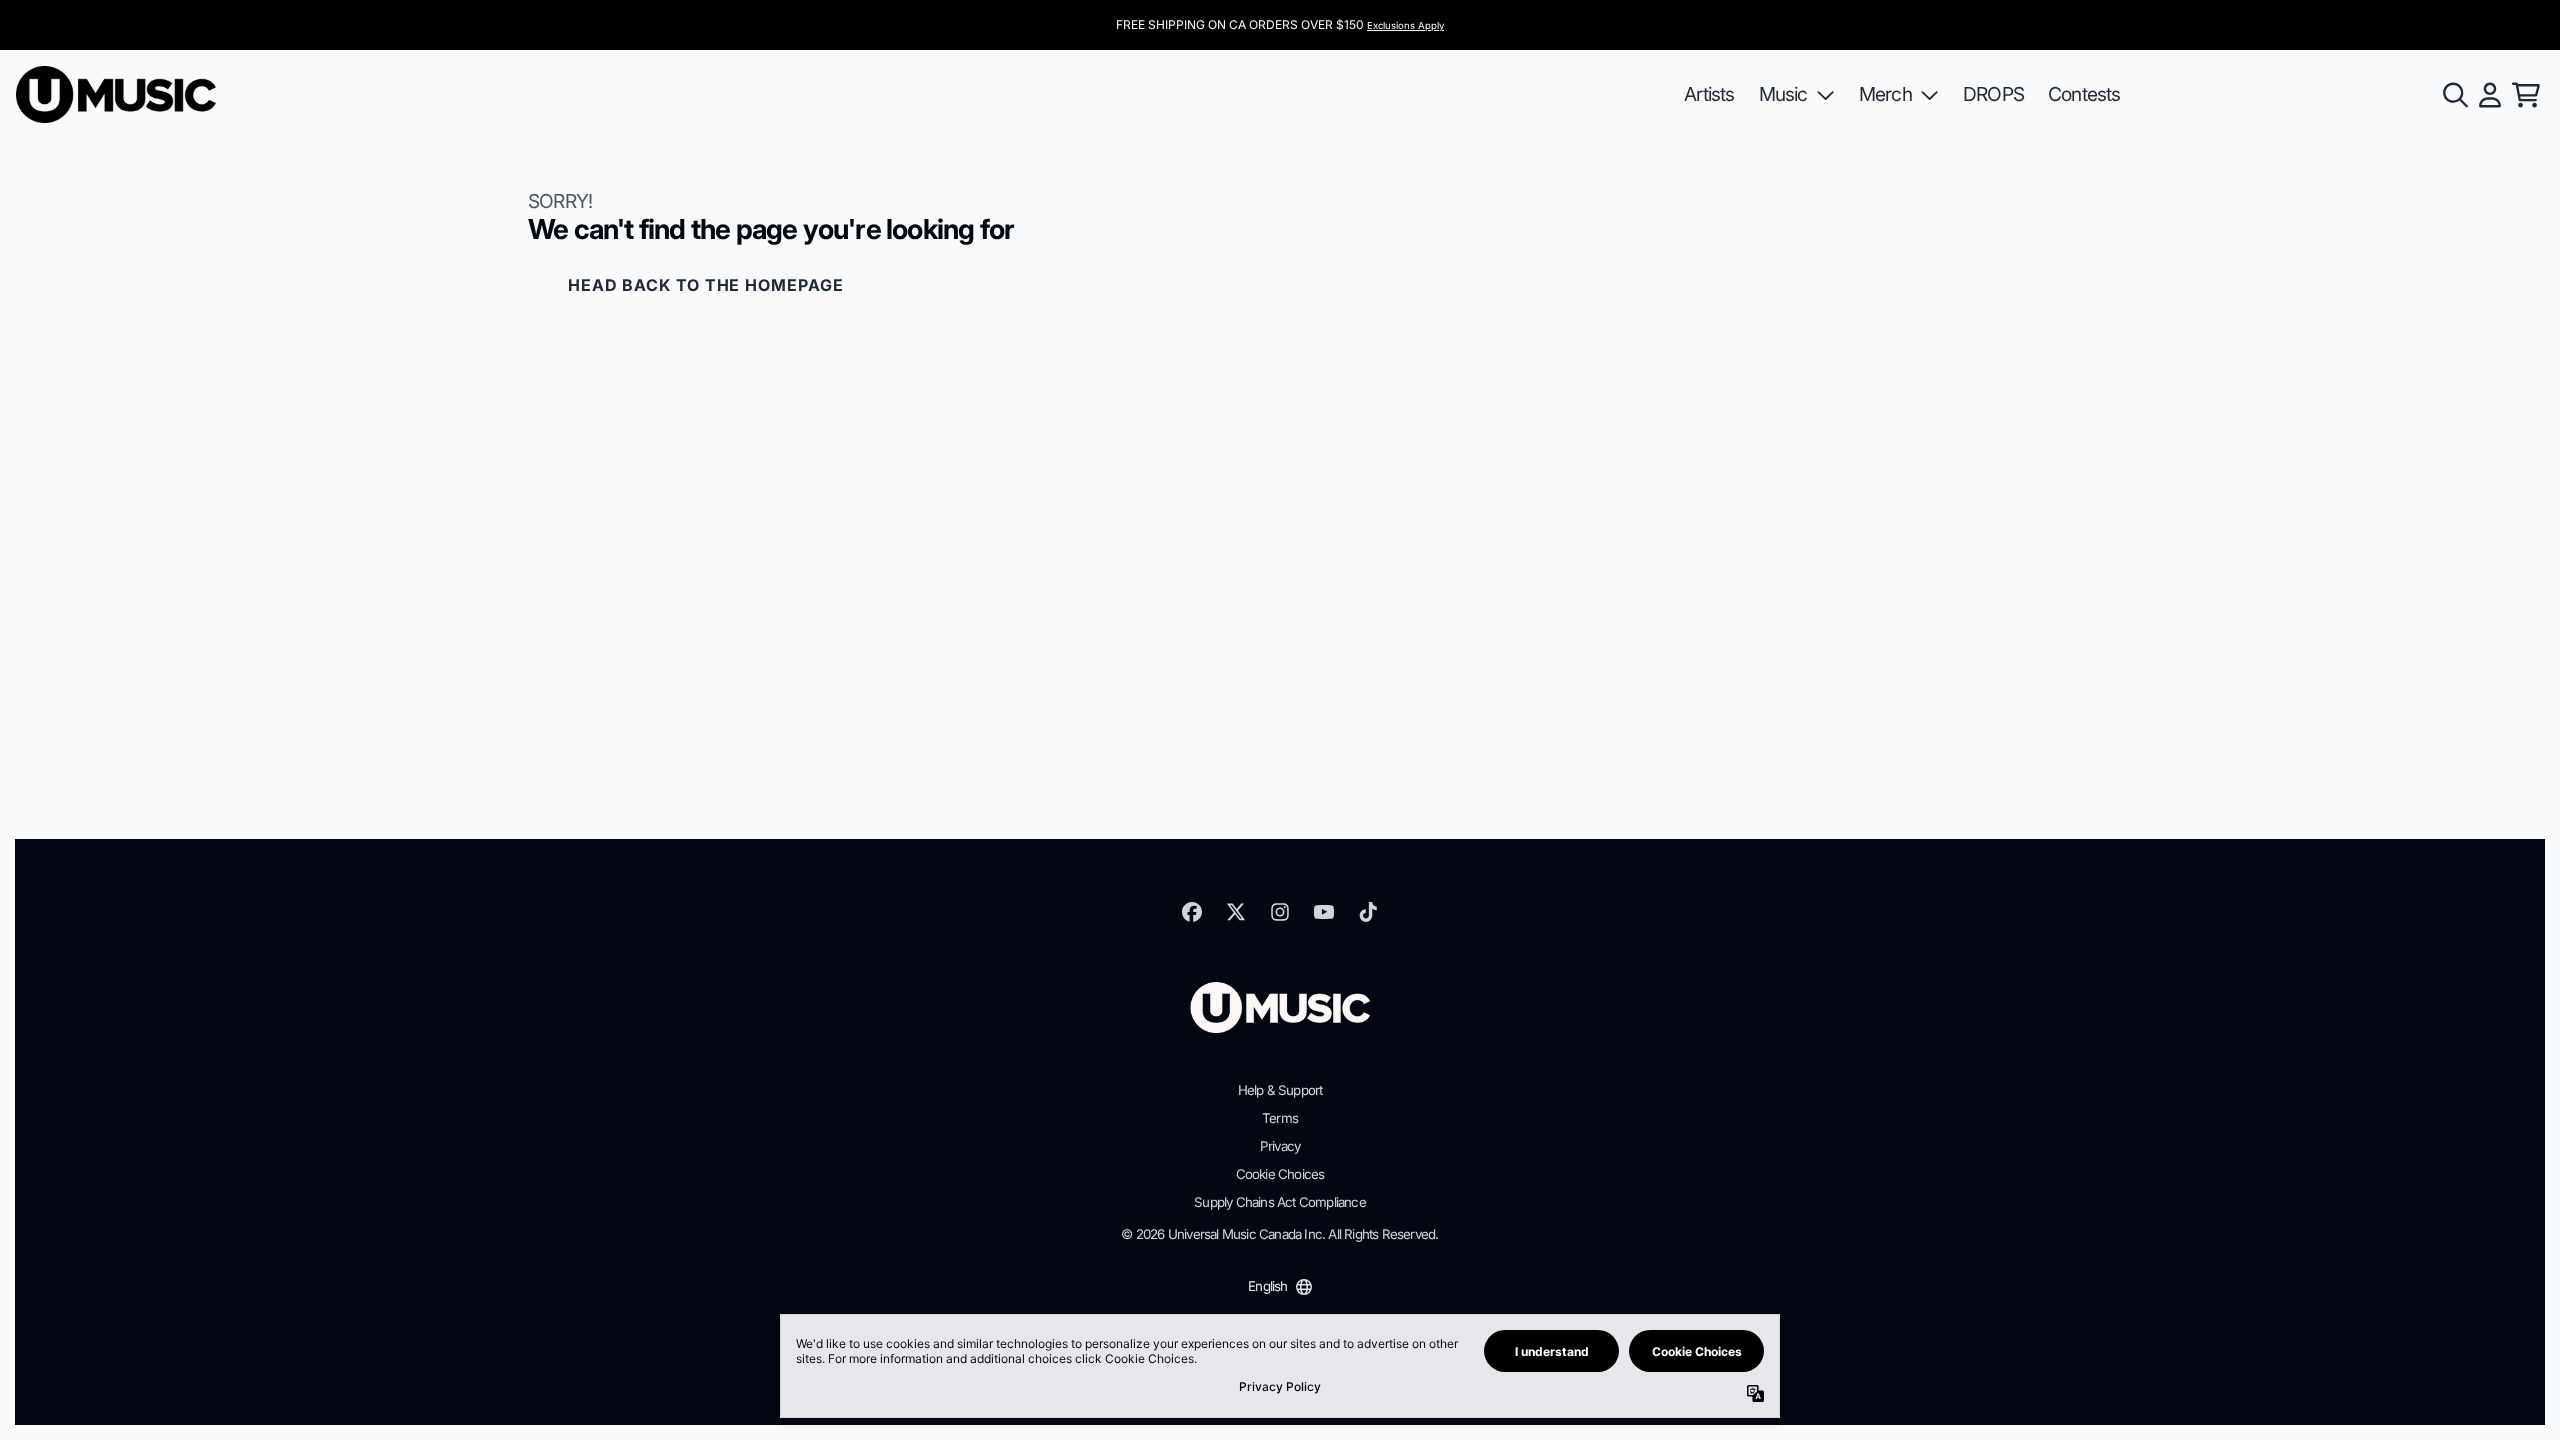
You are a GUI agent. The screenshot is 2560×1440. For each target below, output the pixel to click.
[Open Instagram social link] (1280, 912)
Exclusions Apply (1405, 25)
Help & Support (1280, 1090)
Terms (1280, 1118)
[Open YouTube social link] (1324, 912)
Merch (1885, 94)
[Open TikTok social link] (1368, 912)
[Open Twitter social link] (1236, 912)
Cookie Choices (1280, 1174)
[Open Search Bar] (2454, 95)
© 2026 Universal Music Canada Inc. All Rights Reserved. (1279, 1234)
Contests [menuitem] (2084, 94)
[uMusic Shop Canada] (116, 94)
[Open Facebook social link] (1192, 912)
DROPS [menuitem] (1993, 94)
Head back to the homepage (706, 285)
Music (1783, 94)
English (1267, 1286)
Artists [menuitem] (1709, 94)
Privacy (1280, 1146)
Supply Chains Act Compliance (1280, 1202)
